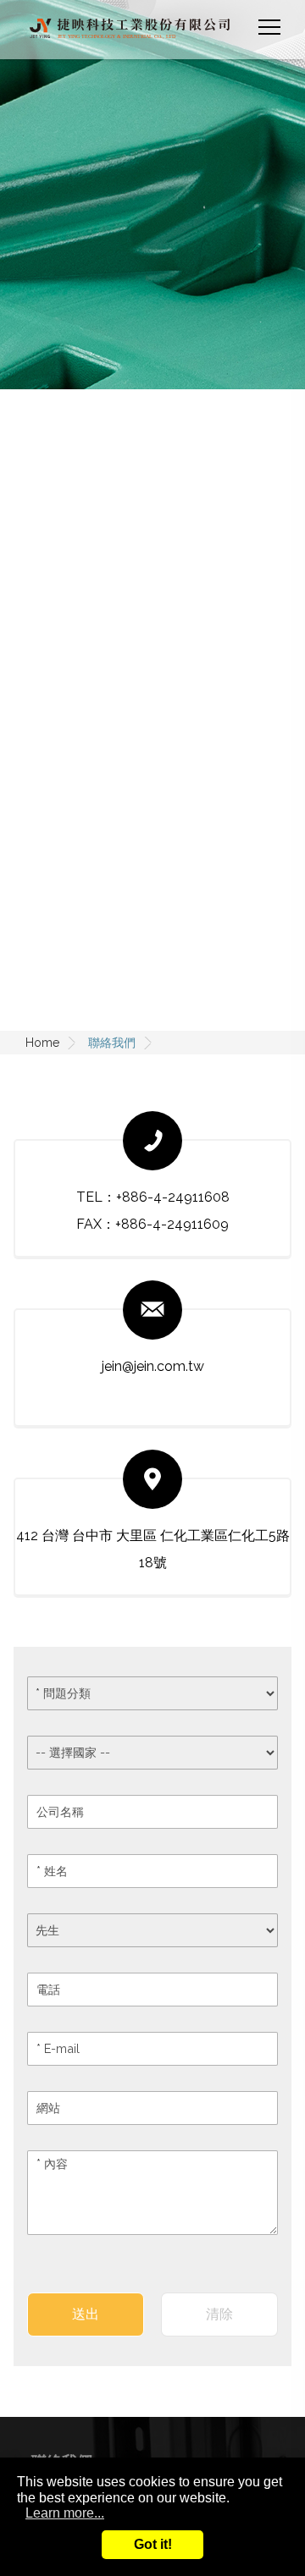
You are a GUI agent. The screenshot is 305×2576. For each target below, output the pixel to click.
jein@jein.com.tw (153, 1366)
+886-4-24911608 (173, 1197)
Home (42, 1043)
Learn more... (65, 2513)
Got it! (153, 2544)
